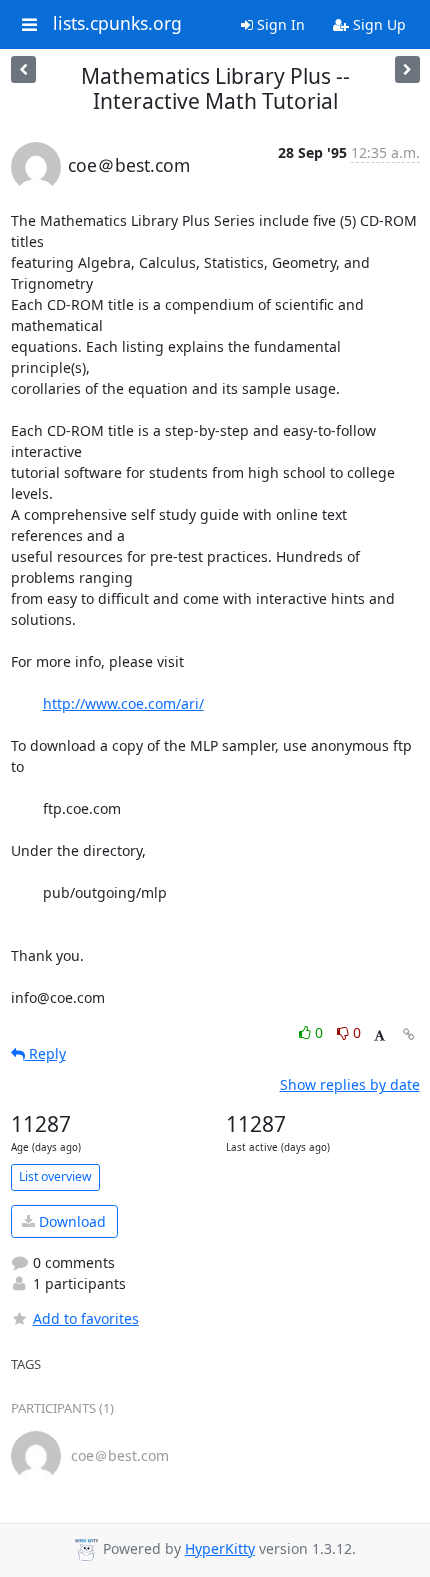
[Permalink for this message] (409, 1034)
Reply (45, 1053)
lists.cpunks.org (117, 24)
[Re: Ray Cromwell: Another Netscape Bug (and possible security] (23, 69)
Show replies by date (350, 1084)
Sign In (279, 24)
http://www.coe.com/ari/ (123, 703)
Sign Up (377, 24)
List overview (55, 1176)
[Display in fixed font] (379, 1035)
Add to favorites (86, 1318)
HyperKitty (220, 1548)
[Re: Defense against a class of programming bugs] (407, 69)
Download (70, 1221)
